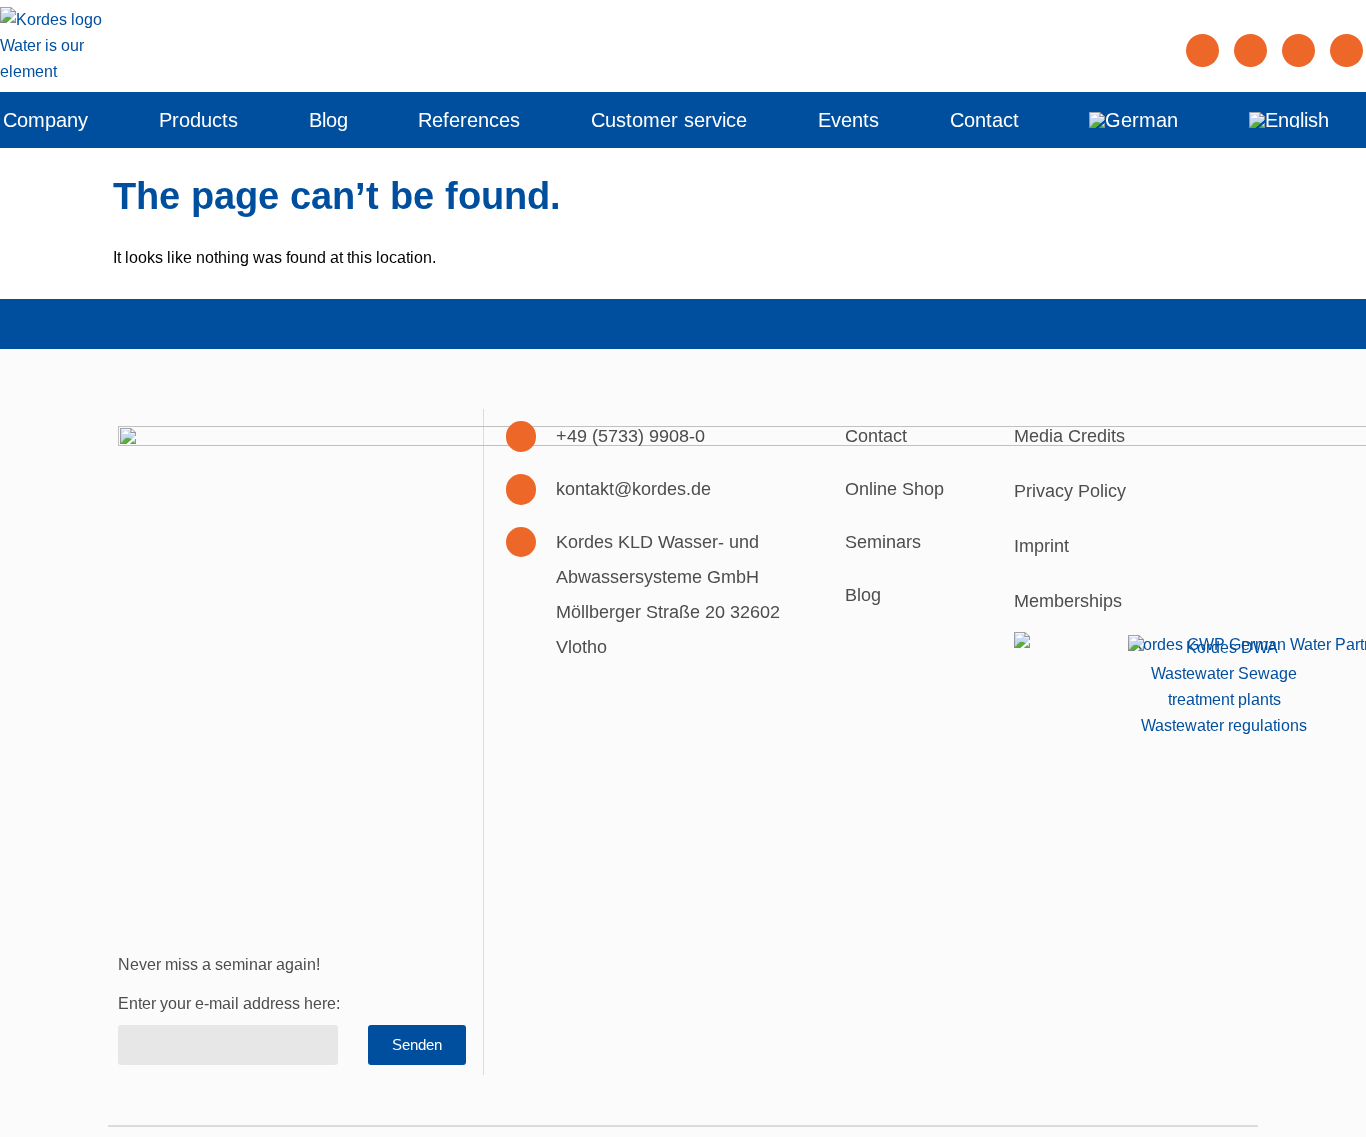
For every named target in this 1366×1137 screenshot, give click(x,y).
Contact (984, 120)
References (469, 120)
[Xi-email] (521, 489)
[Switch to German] (1133, 120)
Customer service (669, 120)
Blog (328, 120)
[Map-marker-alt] (521, 542)
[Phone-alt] (521, 436)
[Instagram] (1298, 50)
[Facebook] (1250, 50)
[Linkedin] (1202, 50)
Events (848, 120)
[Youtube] (1346, 50)
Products (198, 120)
